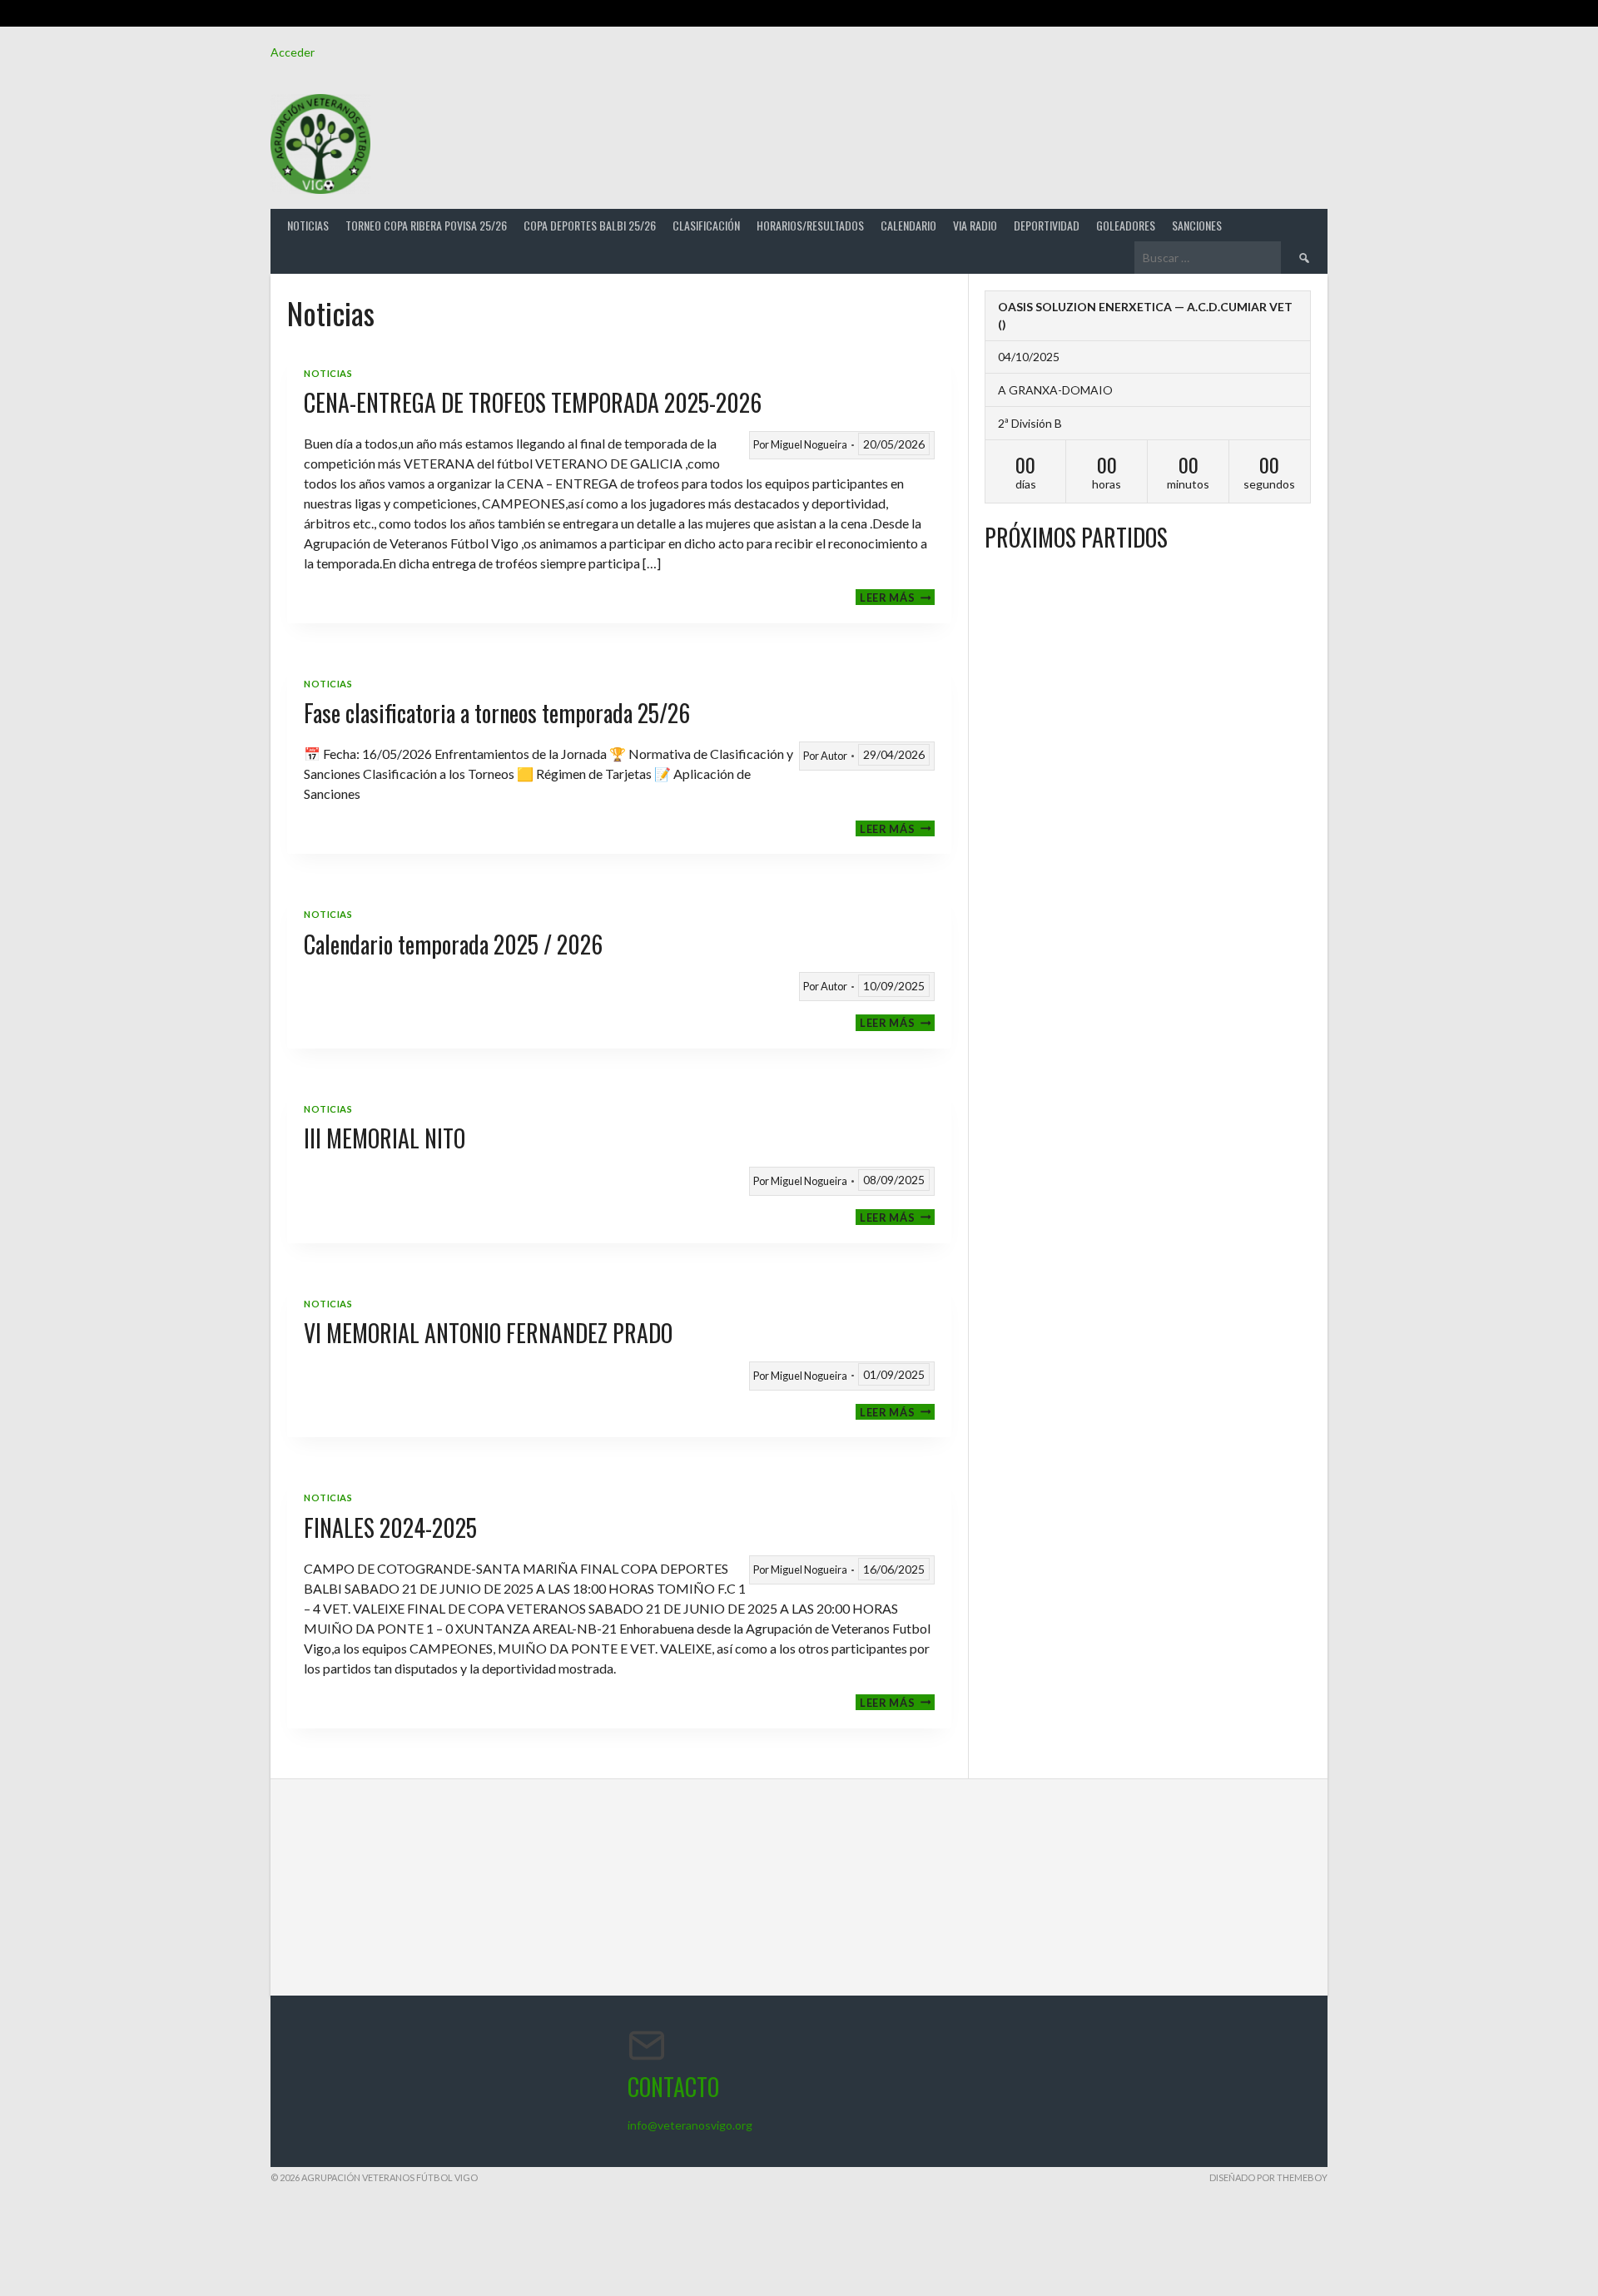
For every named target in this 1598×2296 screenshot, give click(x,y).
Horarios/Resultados (810, 225)
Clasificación (706, 225)
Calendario (908, 225)
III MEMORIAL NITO (385, 1138)
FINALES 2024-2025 (390, 1527)
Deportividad (1047, 225)
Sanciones (1197, 225)
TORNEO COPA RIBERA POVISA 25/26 (426, 225)
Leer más (897, 597)
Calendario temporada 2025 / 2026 (453, 944)
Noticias (308, 225)
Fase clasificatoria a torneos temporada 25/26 (497, 713)
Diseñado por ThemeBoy (1268, 2177)
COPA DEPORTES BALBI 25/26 (590, 225)
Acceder (293, 52)
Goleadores (1126, 225)
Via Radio (975, 225)
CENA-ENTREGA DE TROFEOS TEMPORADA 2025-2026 (533, 402)
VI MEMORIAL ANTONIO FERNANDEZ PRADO (488, 1333)
